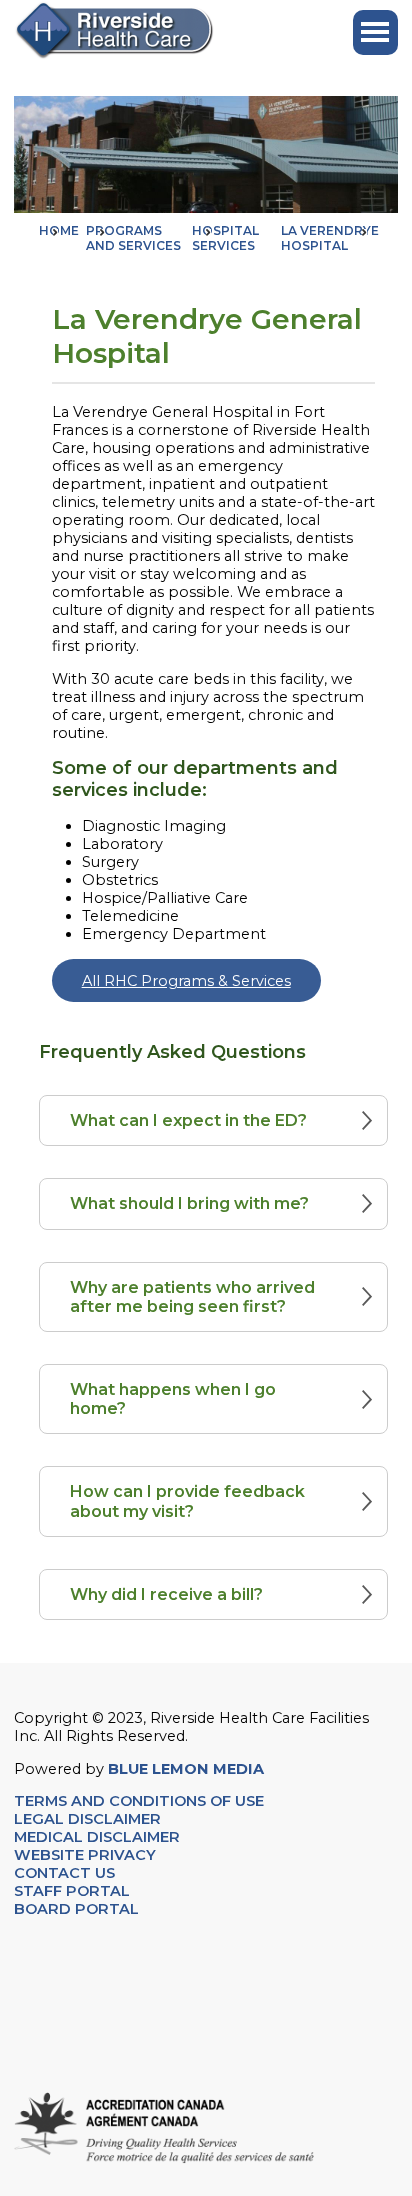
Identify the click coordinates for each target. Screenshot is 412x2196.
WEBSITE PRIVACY (85, 1855)
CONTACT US (66, 1873)
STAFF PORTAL (72, 1891)
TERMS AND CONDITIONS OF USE (139, 1801)
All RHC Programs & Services (186, 981)
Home (59, 230)
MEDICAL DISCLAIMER (97, 1837)
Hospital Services (225, 238)
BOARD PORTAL (76, 1909)
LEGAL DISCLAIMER (87, 1819)
